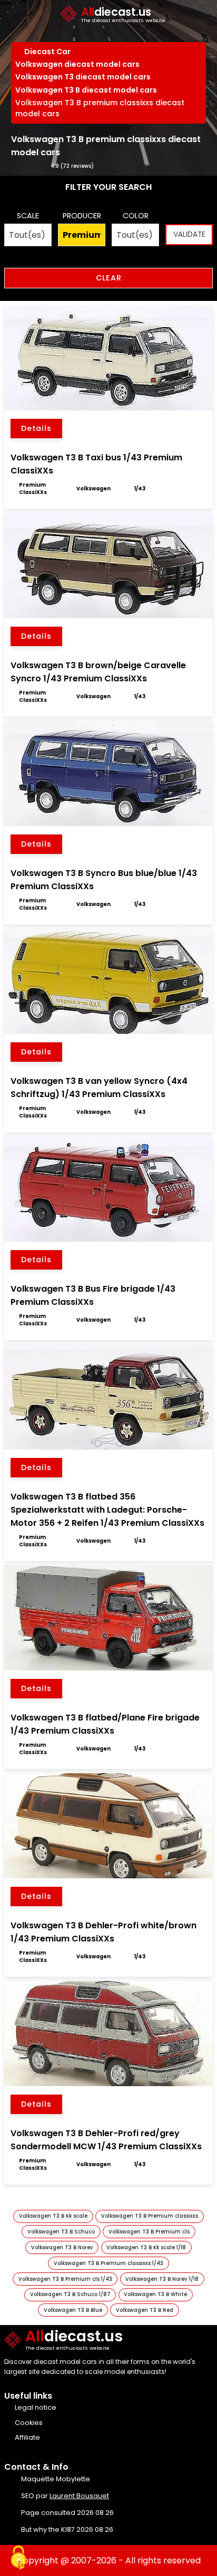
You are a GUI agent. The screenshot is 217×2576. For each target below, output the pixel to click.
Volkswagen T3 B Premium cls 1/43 (65, 2279)
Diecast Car (48, 52)
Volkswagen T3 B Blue (73, 2310)
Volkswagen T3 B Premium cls (149, 2232)
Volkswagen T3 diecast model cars (83, 77)
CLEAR (109, 278)
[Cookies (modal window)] (18, 2558)
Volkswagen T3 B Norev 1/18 (162, 2279)
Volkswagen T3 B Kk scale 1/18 (146, 2247)
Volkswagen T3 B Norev (62, 2247)
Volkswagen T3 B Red (145, 2310)
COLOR (136, 216)
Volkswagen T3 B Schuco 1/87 (70, 2294)
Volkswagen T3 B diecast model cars (86, 90)
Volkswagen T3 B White (155, 2294)
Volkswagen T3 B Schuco (61, 2232)
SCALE (28, 216)
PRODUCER (82, 216)
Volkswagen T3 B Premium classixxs (150, 2216)
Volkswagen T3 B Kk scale (53, 2216)
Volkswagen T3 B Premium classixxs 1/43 (108, 2263)
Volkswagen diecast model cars (77, 64)
